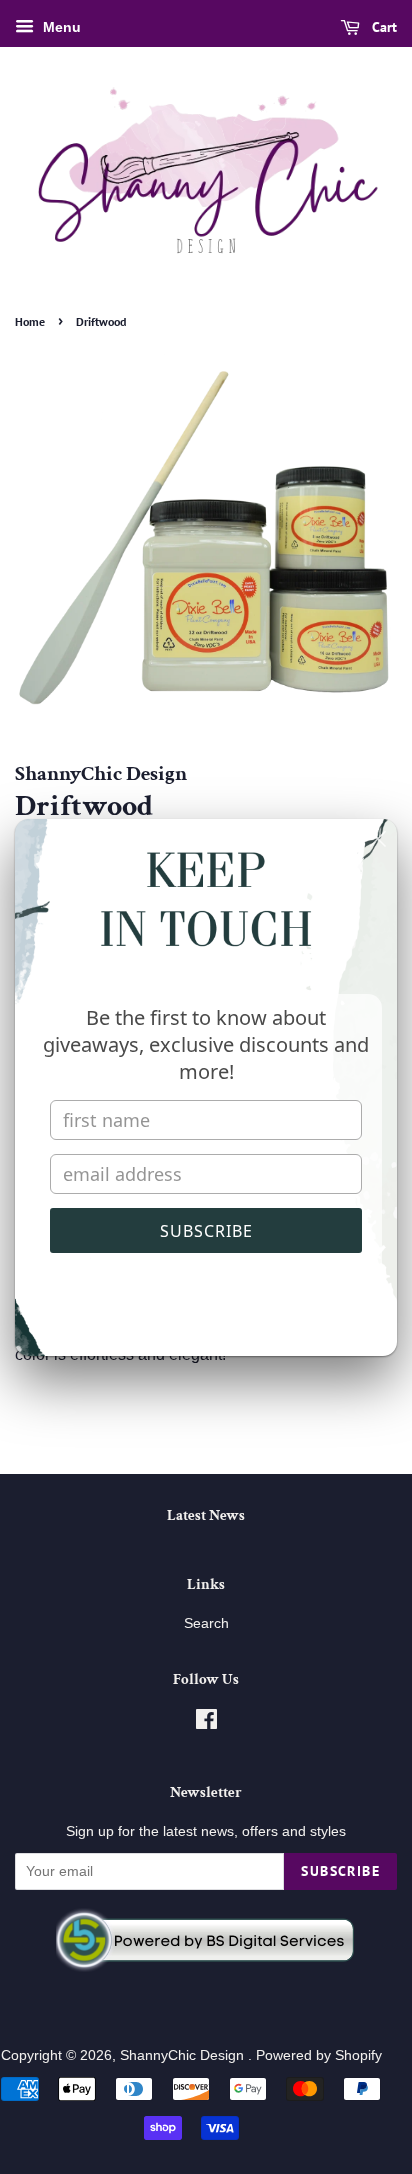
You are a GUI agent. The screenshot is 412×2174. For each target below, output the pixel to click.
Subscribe (206, 1231)
